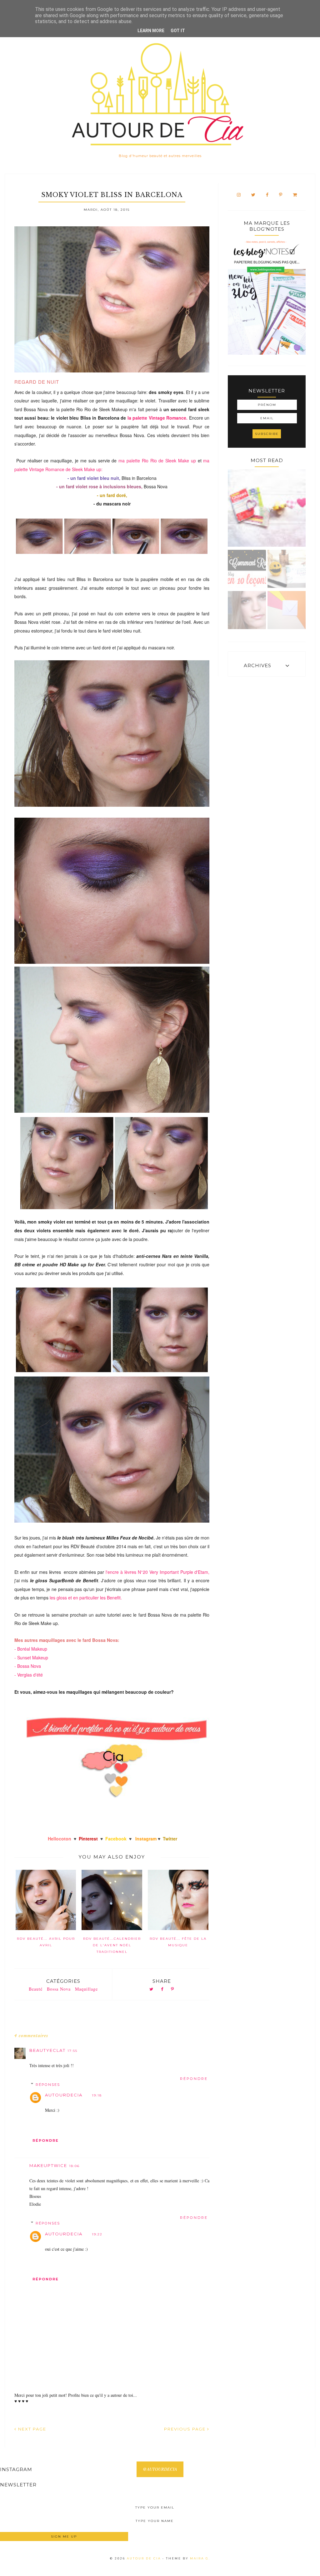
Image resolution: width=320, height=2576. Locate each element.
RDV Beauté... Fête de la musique (178, 1942)
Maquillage (86, 1989)
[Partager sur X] (151, 1990)
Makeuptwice (48, 2165)
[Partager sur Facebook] (162, 1990)
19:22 (97, 2234)
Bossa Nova (59, 1989)
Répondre (194, 2079)
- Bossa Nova (28, 1666)
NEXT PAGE (31, 2429)
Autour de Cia (145, 2558)
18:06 (74, 2166)
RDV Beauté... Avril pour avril (46, 1942)
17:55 (72, 2051)
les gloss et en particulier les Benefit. (86, 1598)
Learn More (151, 31)
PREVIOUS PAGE (186, 2429)
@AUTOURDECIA (160, 2469)
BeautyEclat (47, 2050)
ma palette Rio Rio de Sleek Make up (158, 461)
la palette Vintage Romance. (158, 418)
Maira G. (200, 2558)
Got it (178, 31)
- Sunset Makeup (31, 1657)
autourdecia (64, 2095)
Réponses (48, 2084)
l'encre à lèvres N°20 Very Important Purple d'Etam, (157, 1572)
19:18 (97, 2095)
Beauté (36, 1989)
